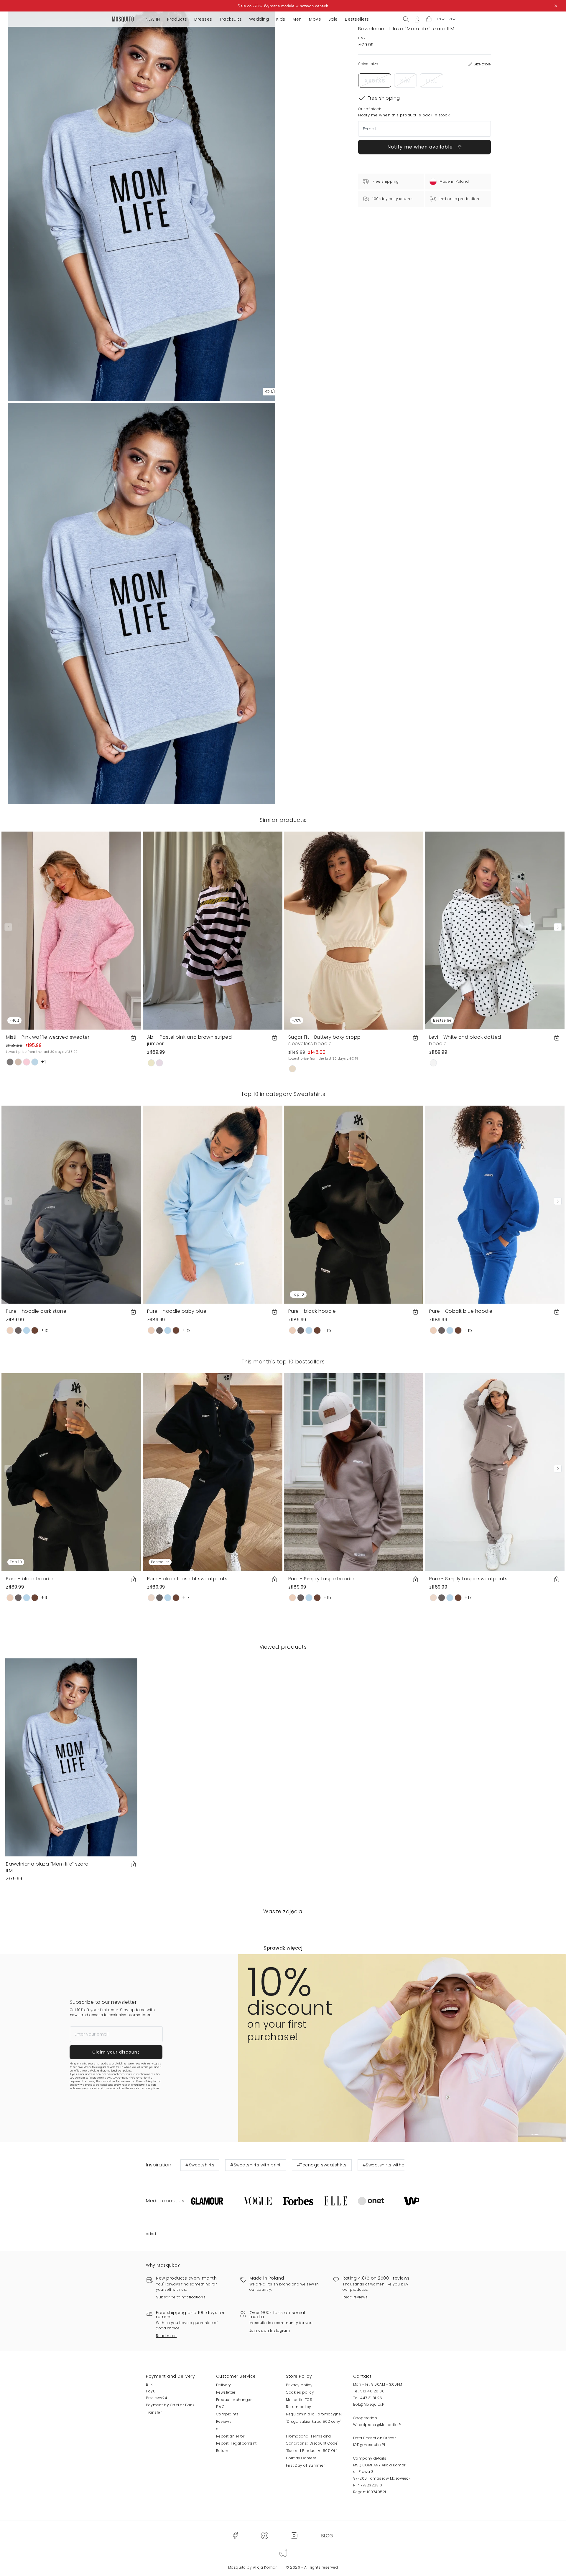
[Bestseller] (495, 930)
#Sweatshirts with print (256, 2165)
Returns (223, 2451)
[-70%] (354, 930)
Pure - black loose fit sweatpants (187, 1579)
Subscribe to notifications (181, 2297)
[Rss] (327, 2535)
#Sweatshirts (200, 2165)
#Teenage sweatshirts (322, 2165)
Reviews (224, 2421)
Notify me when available (421, 147)
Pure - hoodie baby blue (177, 1311)
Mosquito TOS (299, 2400)
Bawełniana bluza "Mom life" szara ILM (47, 1867)
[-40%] (71, 930)
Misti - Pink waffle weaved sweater (48, 1037)
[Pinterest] (264, 2535)
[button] (429, 19)
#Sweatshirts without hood (393, 2165)
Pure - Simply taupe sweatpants (468, 1579)
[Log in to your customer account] (417, 19)
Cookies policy (300, 2392)
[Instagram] (294, 2535)
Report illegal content (236, 2443)
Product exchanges (234, 2400)
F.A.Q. (221, 2407)
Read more (166, 2336)
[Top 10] (354, 1204)
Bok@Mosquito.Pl (369, 2404)
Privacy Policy (144, 2081)
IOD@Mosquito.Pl (369, 2445)
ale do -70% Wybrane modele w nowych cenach (284, 6)
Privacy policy (299, 2385)
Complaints (227, 2414)
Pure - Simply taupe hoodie (321, 1579)
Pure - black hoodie (312, 1311)
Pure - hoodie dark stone (36, 1311)
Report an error (230, 2436)
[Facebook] (235, 2535)
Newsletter (226, 2392)
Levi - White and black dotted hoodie (465, 1040)
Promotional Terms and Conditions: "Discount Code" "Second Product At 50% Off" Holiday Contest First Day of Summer (312, 2451)
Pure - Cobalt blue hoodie (461, 1311)
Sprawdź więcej (283, 1948)
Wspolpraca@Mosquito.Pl (377, 2425)
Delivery (224, 2385)
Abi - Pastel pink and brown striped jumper (190, 1040)
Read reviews (355, 2297)
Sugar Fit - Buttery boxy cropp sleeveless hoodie (325, 1040)
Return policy (299, 2407)
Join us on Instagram (270, 2330)
